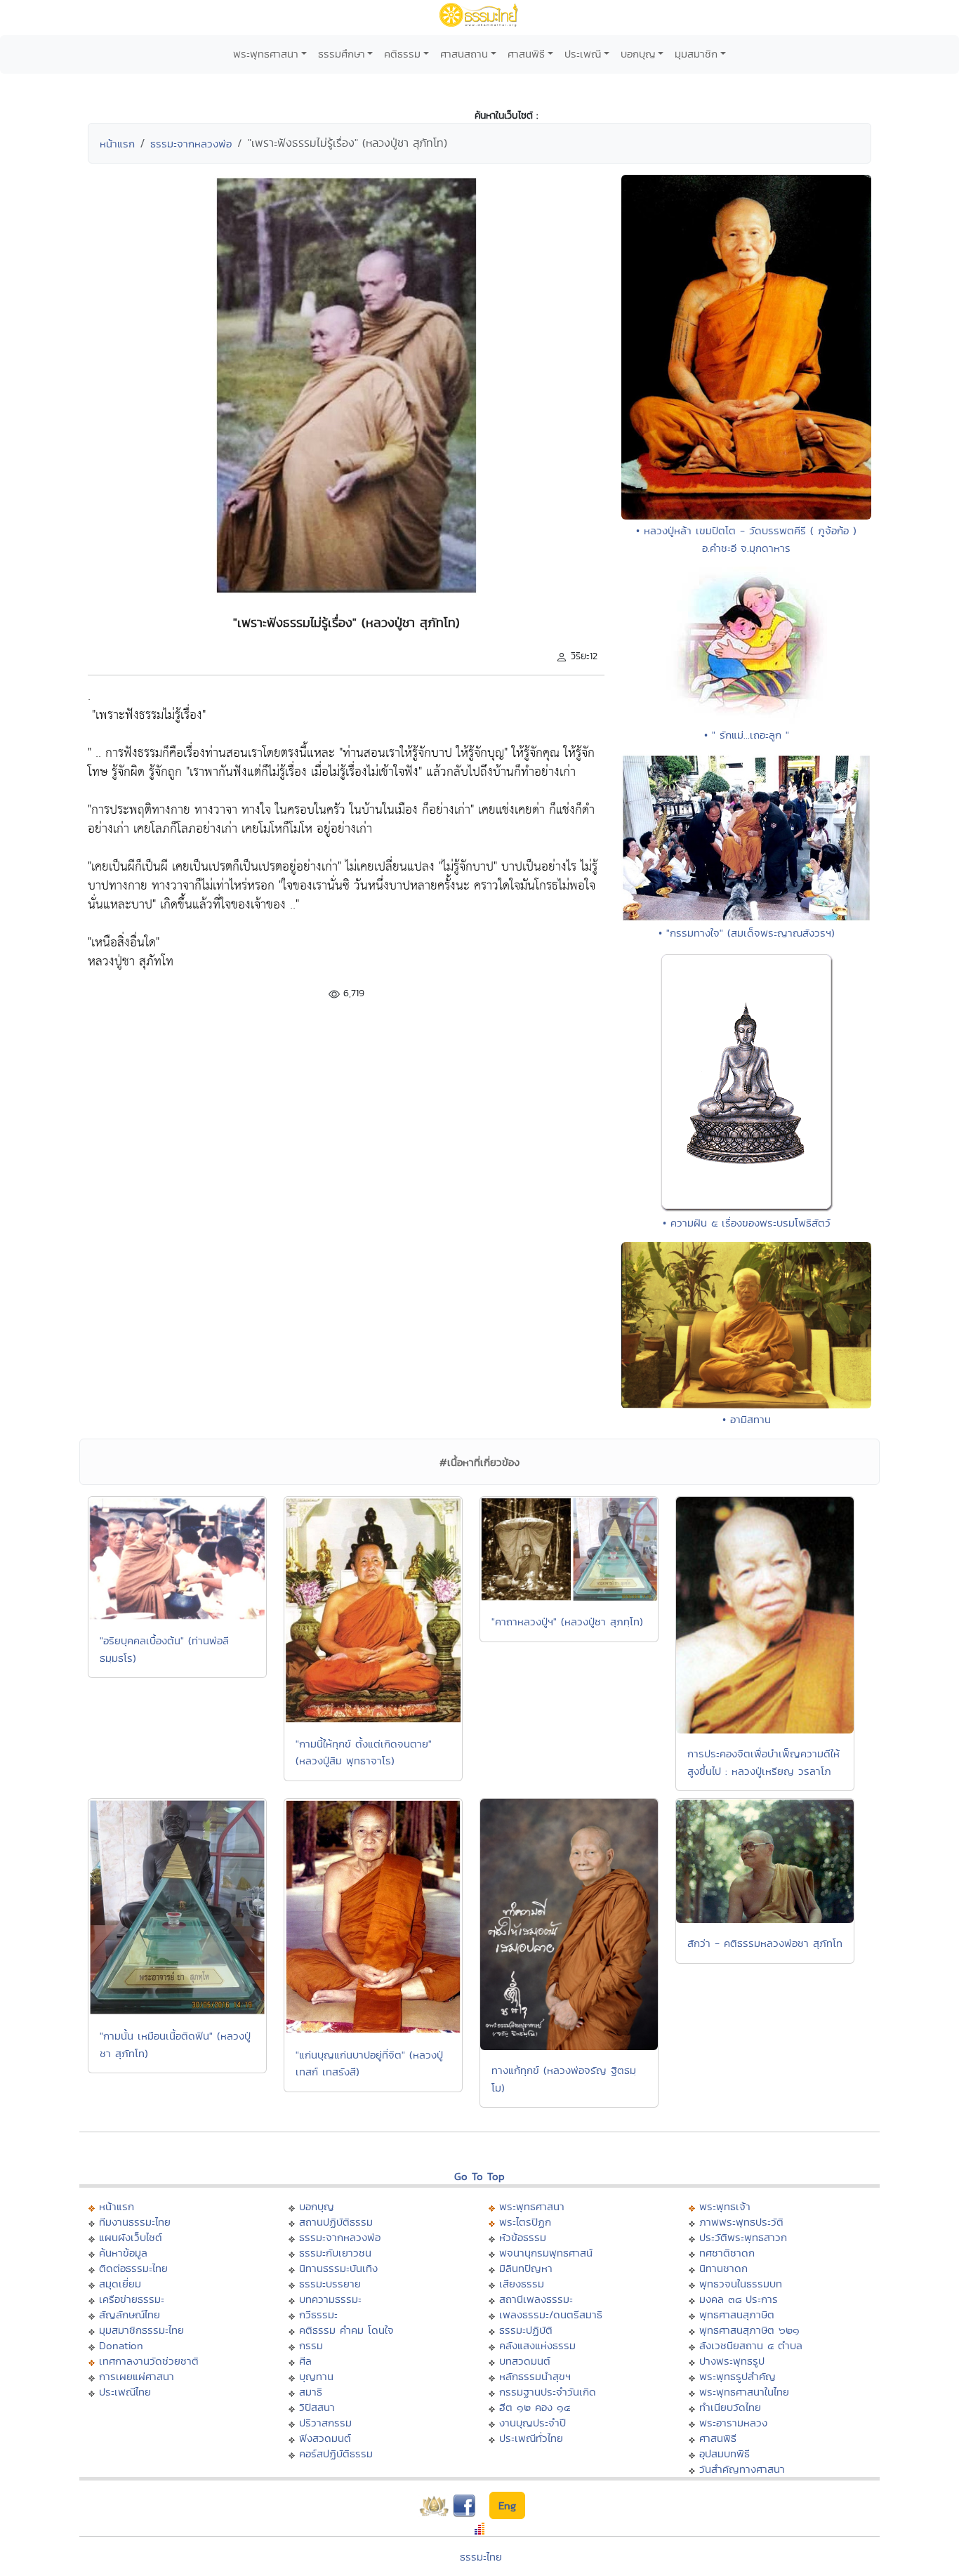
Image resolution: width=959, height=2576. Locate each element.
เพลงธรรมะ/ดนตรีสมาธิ (551, 2314)
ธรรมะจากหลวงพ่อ (191, 144)
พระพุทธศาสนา (266, 54)
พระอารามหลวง (733, 2423)
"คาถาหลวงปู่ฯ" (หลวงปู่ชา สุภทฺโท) (567, 1621)
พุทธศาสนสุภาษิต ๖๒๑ (749, 2330)
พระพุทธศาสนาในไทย (744, 2392)
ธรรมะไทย (481, 2557)
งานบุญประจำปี (533, 2423)
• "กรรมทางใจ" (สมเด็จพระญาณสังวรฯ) (747, 933)
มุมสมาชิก (696, 54)
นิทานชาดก (723, 2268)
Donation (121, 2345)
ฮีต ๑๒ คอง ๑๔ (535, 2407)
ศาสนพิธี (526, 54)
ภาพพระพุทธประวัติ (741, 2222)
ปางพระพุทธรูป (732, 2361)
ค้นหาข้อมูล (123, 2253)
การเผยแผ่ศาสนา (137, 2376)
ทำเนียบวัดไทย (730, 2407)
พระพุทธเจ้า (725, 2206)
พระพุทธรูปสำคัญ (738, 2376)
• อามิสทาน (747, 1419)
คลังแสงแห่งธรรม (537, 2345)
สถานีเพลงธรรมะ (536, 2299)
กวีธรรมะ (318, 2314)
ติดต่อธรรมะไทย (133, 2268)
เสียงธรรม (522, 2284)
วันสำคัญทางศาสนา (742, 2469)
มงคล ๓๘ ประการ (739, 2299)
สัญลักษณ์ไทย (130, 2314)
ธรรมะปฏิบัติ (526, 2330)
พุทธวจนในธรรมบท (741, 2284)
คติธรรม (402, 54)
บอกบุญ (638, 54)
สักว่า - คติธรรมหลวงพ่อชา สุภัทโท (765, 1943)
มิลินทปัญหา (526, 2268)
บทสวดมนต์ (525, 2361)
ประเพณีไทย (125, 2392)
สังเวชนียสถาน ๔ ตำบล (751, 2345)
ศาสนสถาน (464, 54)
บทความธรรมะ (330, 2299)
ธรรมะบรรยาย (330, 2284)
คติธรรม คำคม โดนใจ (346, 2330)
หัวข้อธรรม (523, 2237)
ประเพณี (583, 54)
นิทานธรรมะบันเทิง (338, 2268)
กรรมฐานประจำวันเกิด (548, 2392)
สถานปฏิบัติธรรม (336, 2222)
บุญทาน (316, 2376)
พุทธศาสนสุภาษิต (737, 2314)
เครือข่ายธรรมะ (132, 2299)
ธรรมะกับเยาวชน (335, 2253)
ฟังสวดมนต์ (325, 2438)
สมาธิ (311, 2392)
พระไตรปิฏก (525, 2222)
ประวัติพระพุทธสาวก (743, 2237)
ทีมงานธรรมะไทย (135, 2222)
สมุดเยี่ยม (120, 2284)
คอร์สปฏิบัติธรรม (336, 2453)
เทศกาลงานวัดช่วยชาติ (149, 2361)
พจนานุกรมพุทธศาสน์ (546, 2253)
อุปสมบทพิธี (725, 2453)
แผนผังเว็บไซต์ (131, 2237)
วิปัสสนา (317, 2407)
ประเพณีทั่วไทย (531, 2438)
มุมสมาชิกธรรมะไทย (141, 2330)
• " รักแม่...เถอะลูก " (747, 735)
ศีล (305, 2361)
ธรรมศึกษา (342, 54)
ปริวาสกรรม (325, 2423)
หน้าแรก (117, 144)
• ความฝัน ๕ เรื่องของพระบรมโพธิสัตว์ (747, 1223)
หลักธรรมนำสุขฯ (535, 2376)
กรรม (311, 2345)
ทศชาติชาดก (727, 2253)
